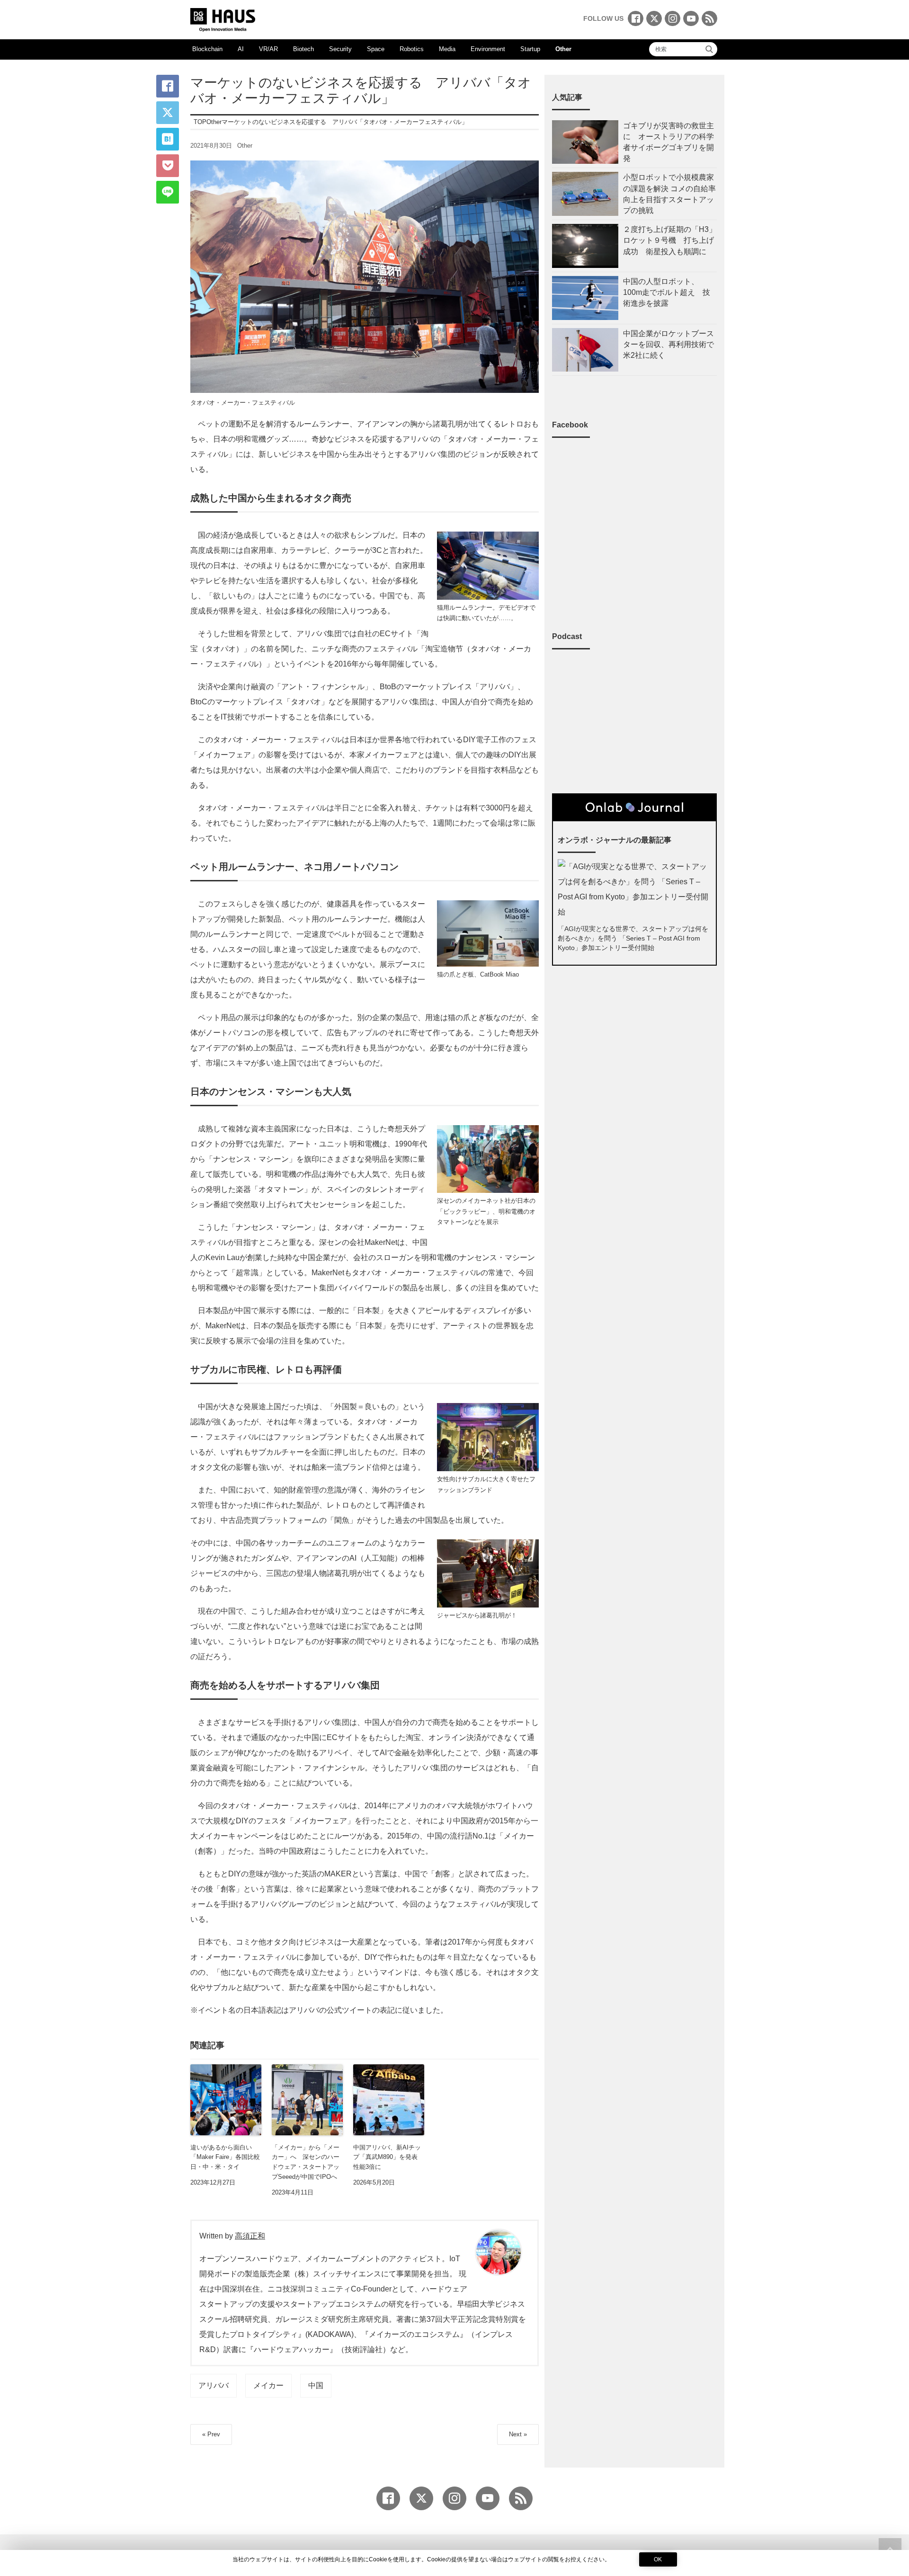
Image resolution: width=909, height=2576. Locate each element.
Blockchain (207, 49)
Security (340, 49)
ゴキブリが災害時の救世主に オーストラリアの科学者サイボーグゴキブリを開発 (668, 142)
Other (563, 49)
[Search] (709, 49)
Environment (488, 49)
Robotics (412, 49)
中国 (316, 2385)
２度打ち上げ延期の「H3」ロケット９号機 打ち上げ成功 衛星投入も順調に (670, 240)
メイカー (268, 2385)
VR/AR (268, 49)
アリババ (214, 2385)
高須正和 (250, 2236)
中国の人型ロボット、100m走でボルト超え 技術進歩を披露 (667, 292)
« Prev (211, 2434)
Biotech (303, 49)
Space (376, 49)
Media (447, 49)
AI (241, 49)
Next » (518, 2434)
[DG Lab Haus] (223, 19)
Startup (530, 49)
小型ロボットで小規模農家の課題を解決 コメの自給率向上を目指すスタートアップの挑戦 (669, 194)
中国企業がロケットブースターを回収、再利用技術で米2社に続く (668, 344)
